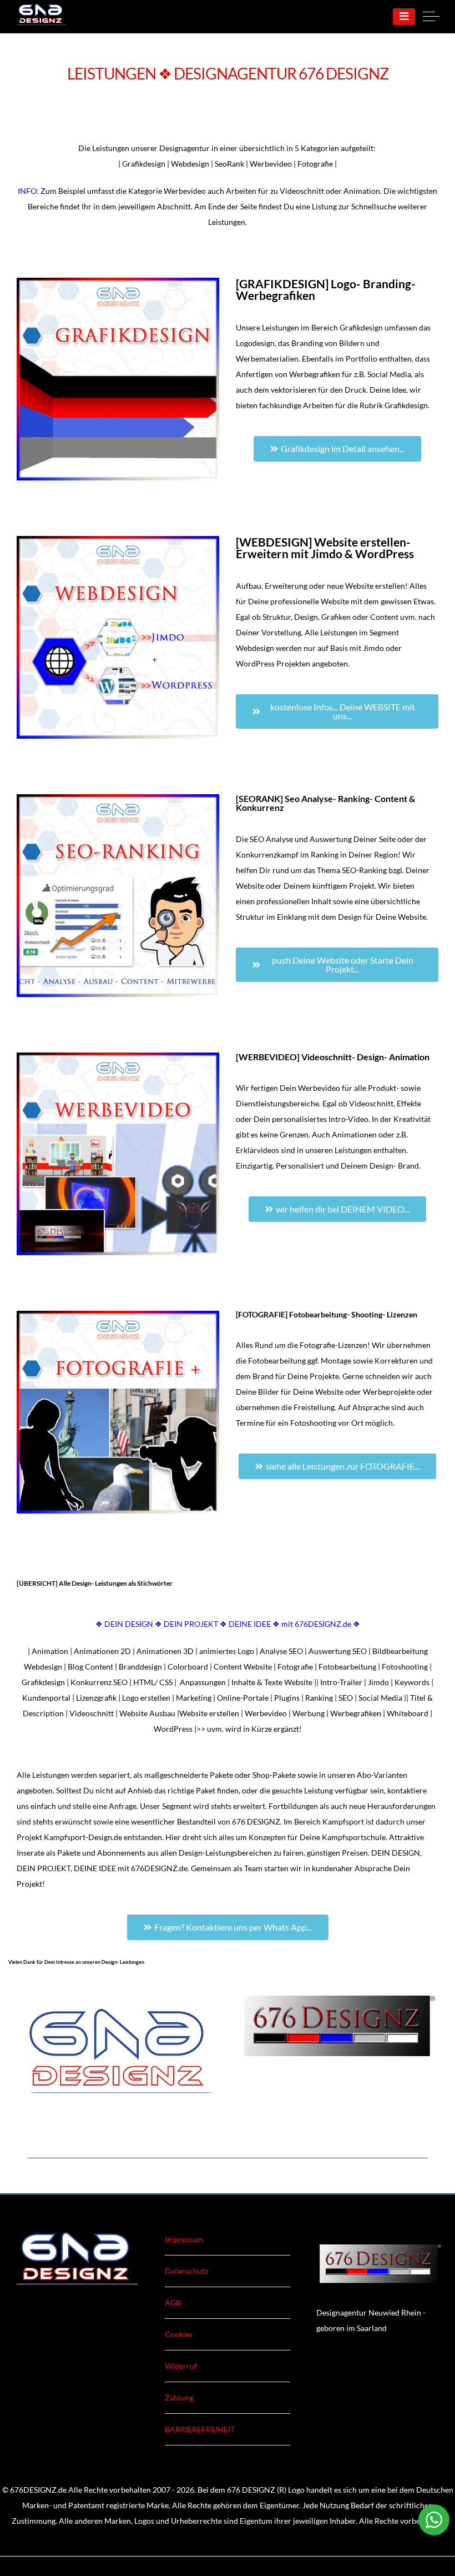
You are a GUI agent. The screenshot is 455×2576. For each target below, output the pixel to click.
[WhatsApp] (262, 2536)
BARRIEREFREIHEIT (200, 2429)
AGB (173, 2302)
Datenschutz (186, 2271)
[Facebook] (193, 2536)
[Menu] (404, 17)
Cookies (179, 2334)
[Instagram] (228, 2536)
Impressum (184, 2239)
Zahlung (179, 2397)
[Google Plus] (210, 2536)
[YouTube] (245, 2536)
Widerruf (181, 2366)
